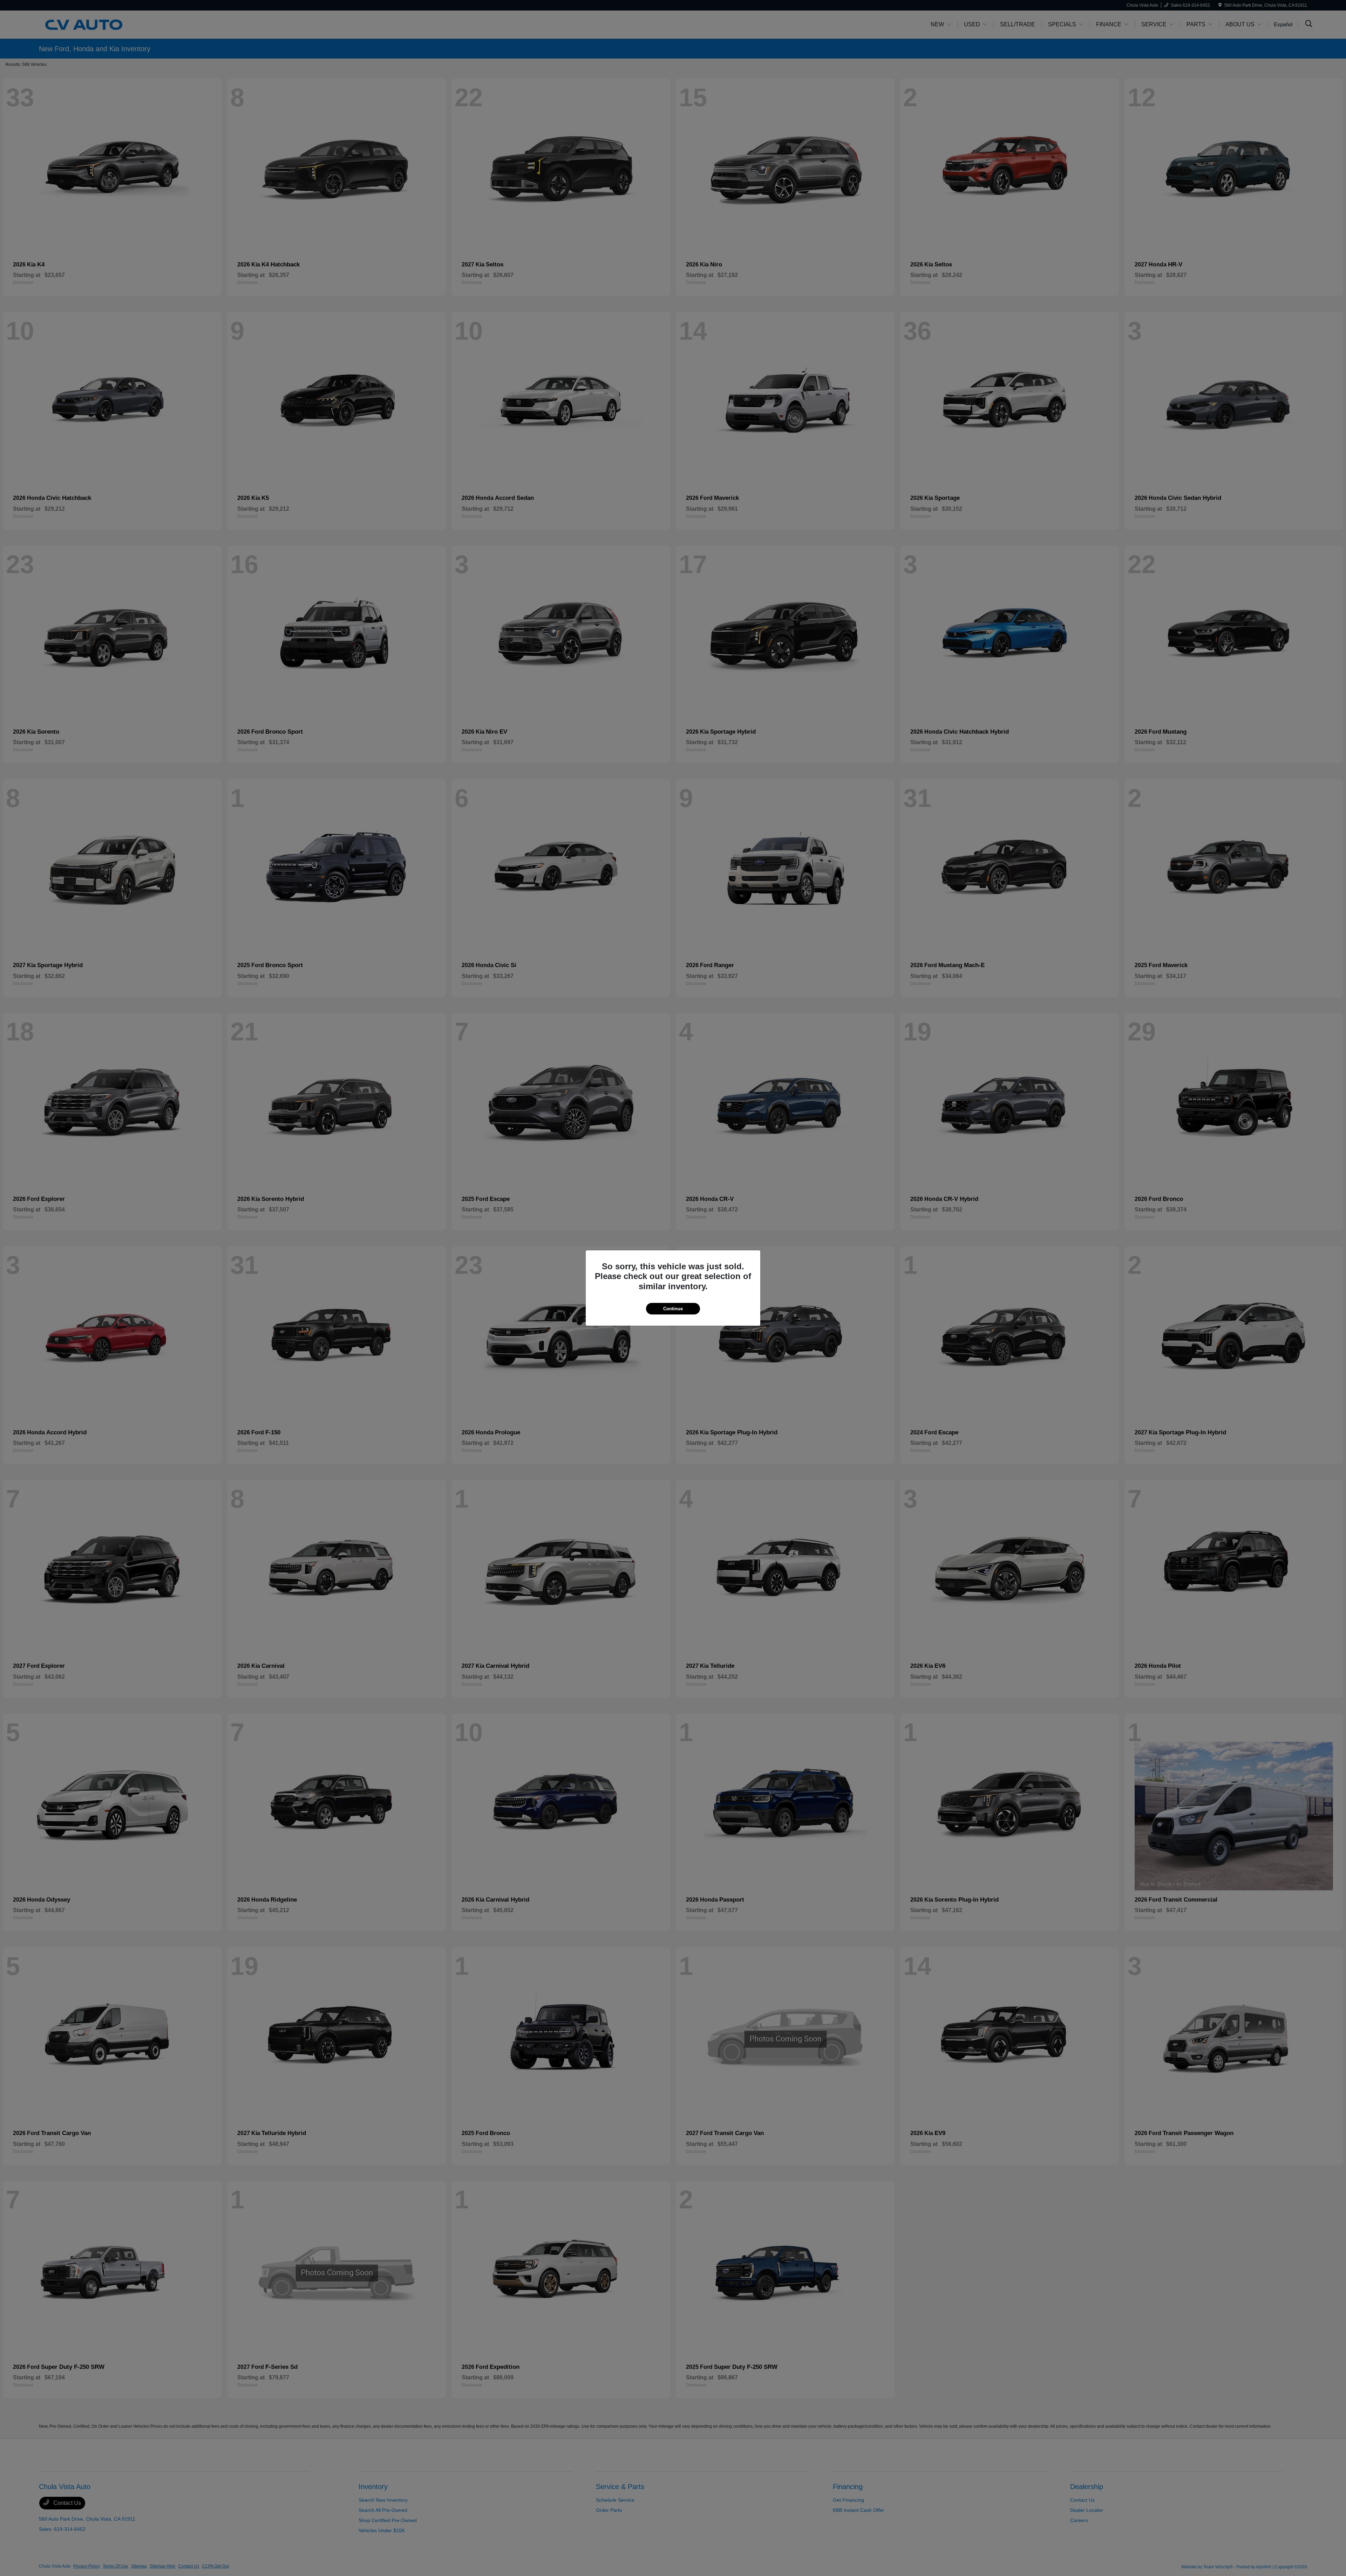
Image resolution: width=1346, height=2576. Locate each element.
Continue (673, 1309)
